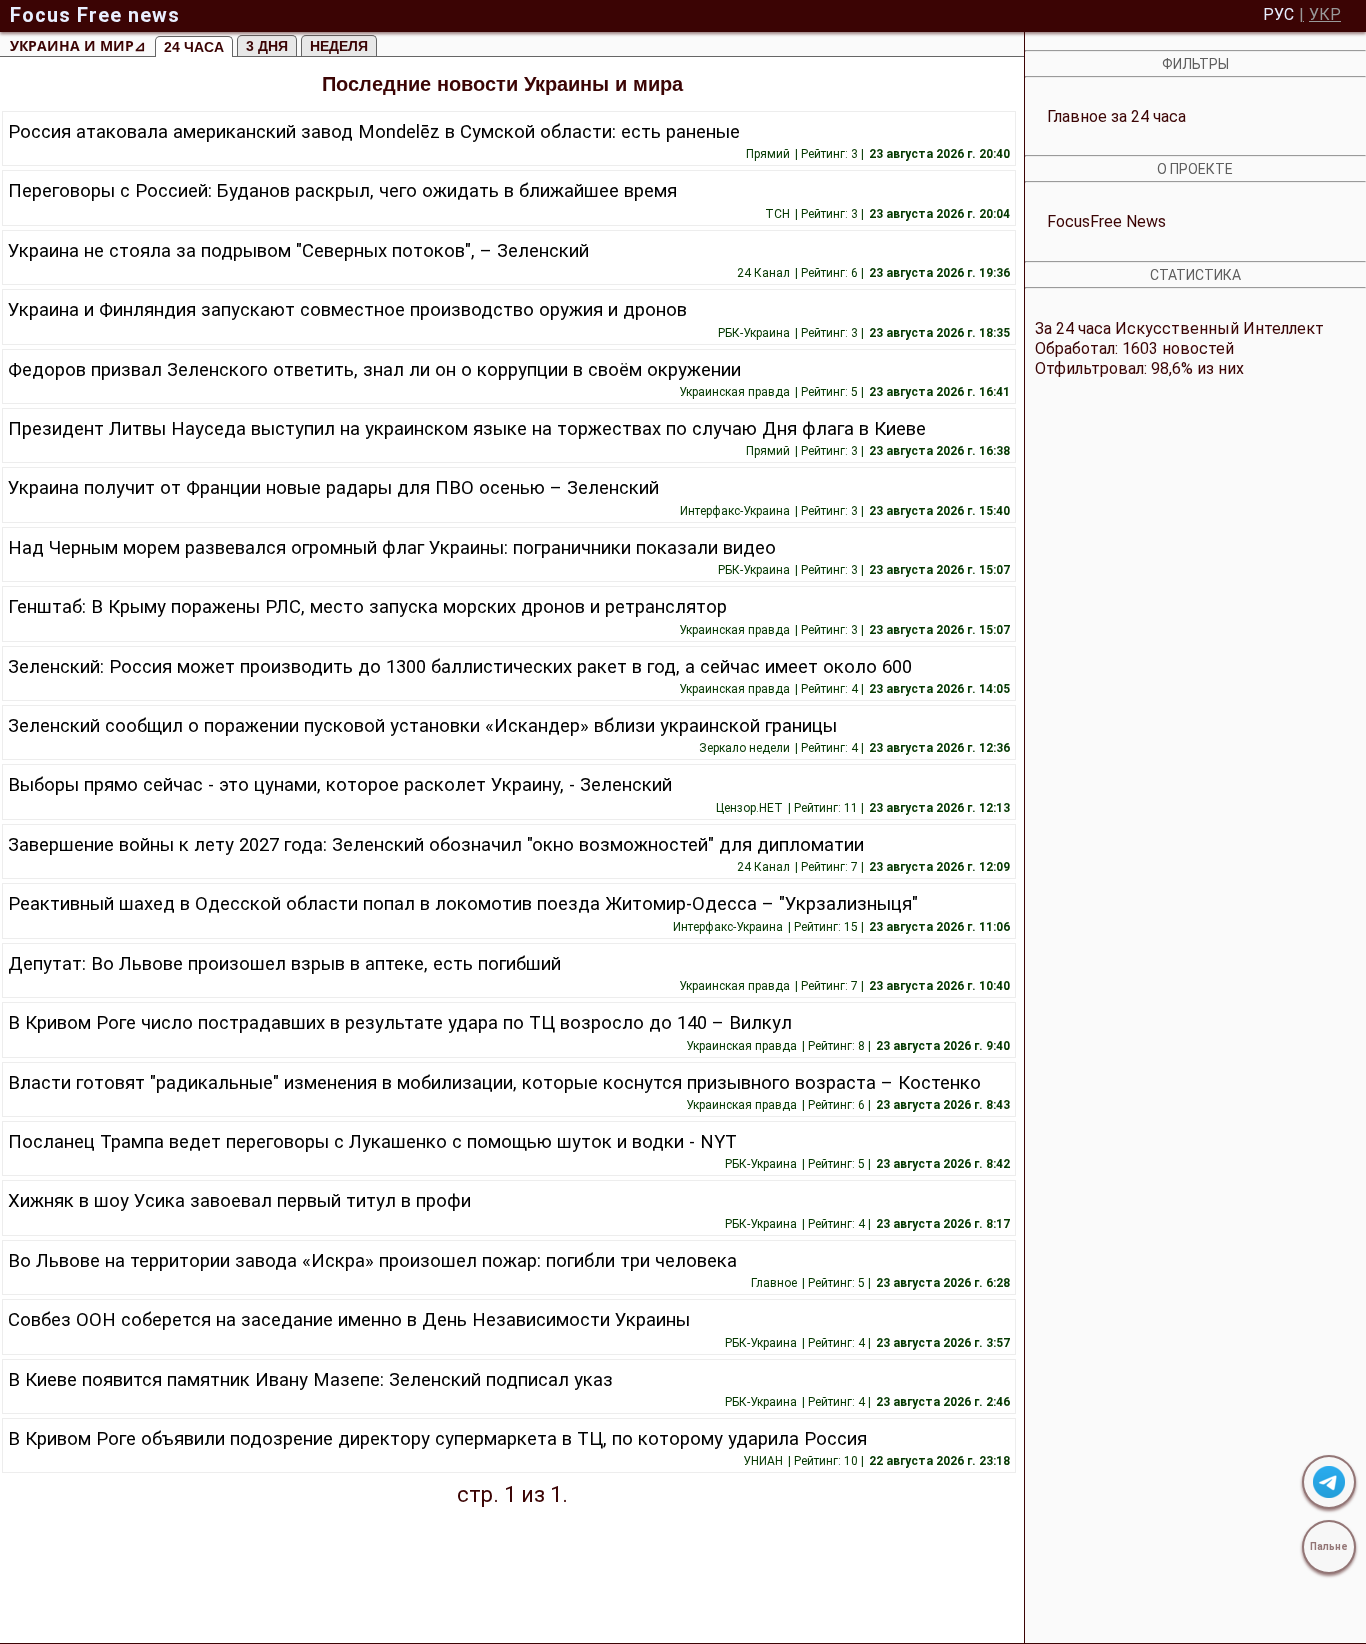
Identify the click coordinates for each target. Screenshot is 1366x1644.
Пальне (1329, 1546)
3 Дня (267, 46)
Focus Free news (95, 15)
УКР (1325, 15)
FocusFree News (1106, 221)
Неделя (339, 46)
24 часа (194, 47)
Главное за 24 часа (1116, 116)
